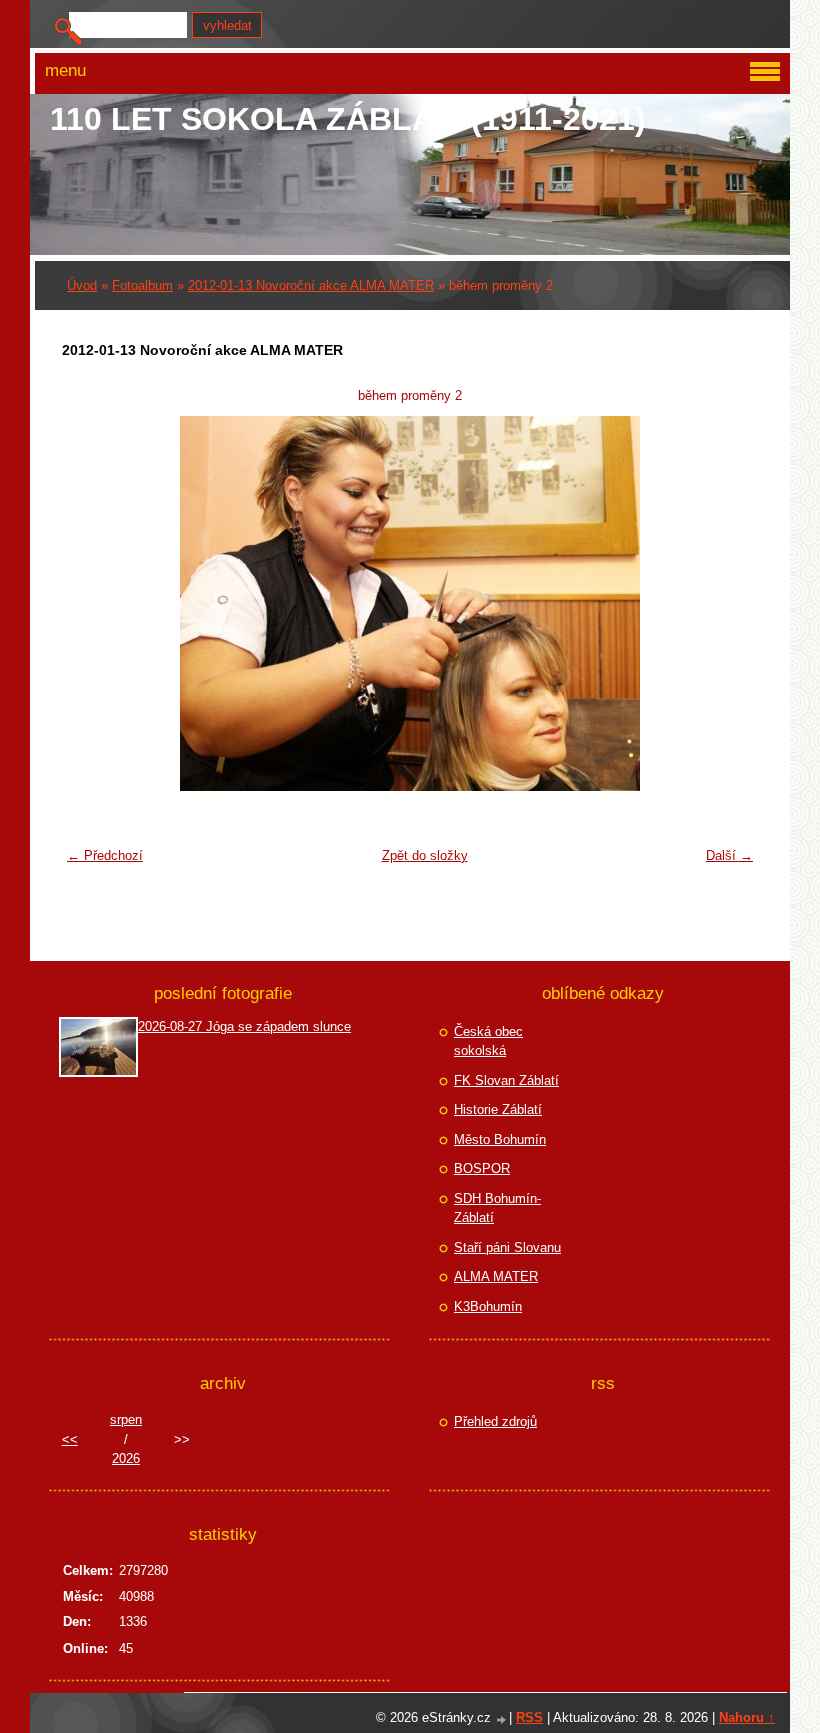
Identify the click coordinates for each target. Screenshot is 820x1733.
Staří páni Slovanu (507, 1247)
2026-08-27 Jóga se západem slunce (244, 1026)
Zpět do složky (425, 855)
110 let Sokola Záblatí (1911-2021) (348, 119)
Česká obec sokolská (488, 1041)
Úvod (82, 285)
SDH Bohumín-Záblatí (497, 1208)
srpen (126, 1419)
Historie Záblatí (498, 1109)
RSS (529, 1717)
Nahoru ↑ (747, 1717)
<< (70, 1439)
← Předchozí (105, 855)
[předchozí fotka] (89, 603)
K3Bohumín (488, 1306)
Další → (729, 855)
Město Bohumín (500, 1139)
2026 (126, 1458)
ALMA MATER (496, 1276)
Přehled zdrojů (495, 1421)
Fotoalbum (142, 285)
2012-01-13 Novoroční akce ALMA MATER (311, 285)
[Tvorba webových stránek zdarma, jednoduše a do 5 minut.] (502, 1719)
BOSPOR (482, 1168)
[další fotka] (730, 603)
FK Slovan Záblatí (506, 1080)
